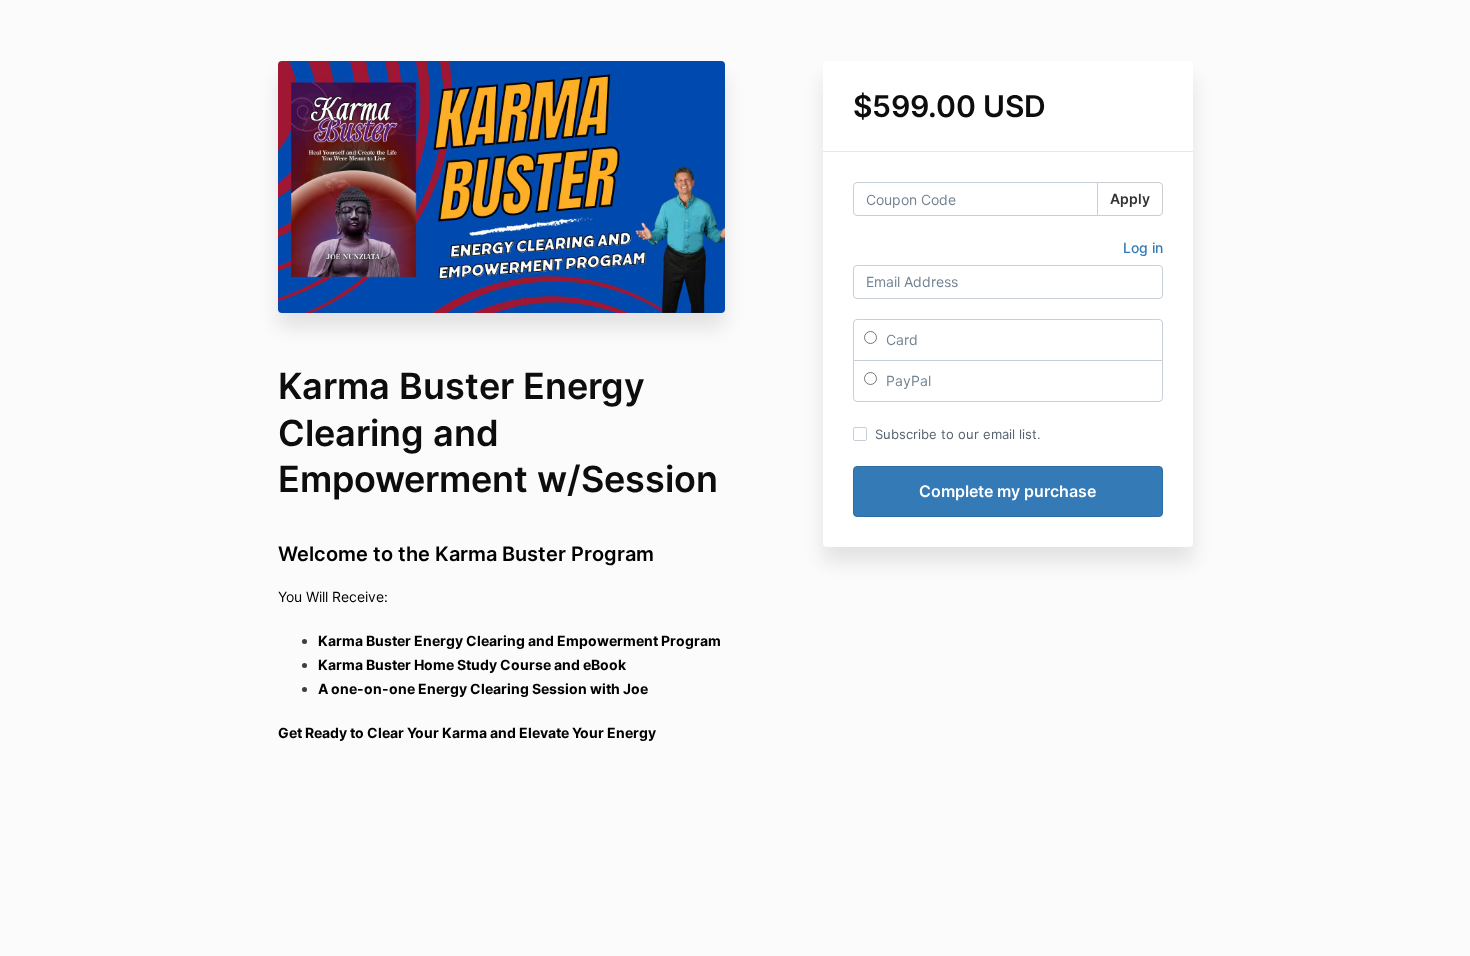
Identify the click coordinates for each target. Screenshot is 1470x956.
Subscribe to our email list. (958, 434)
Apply (1130, 198)
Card (900, 339)
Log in (1143, 247)
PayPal (906, 380)
